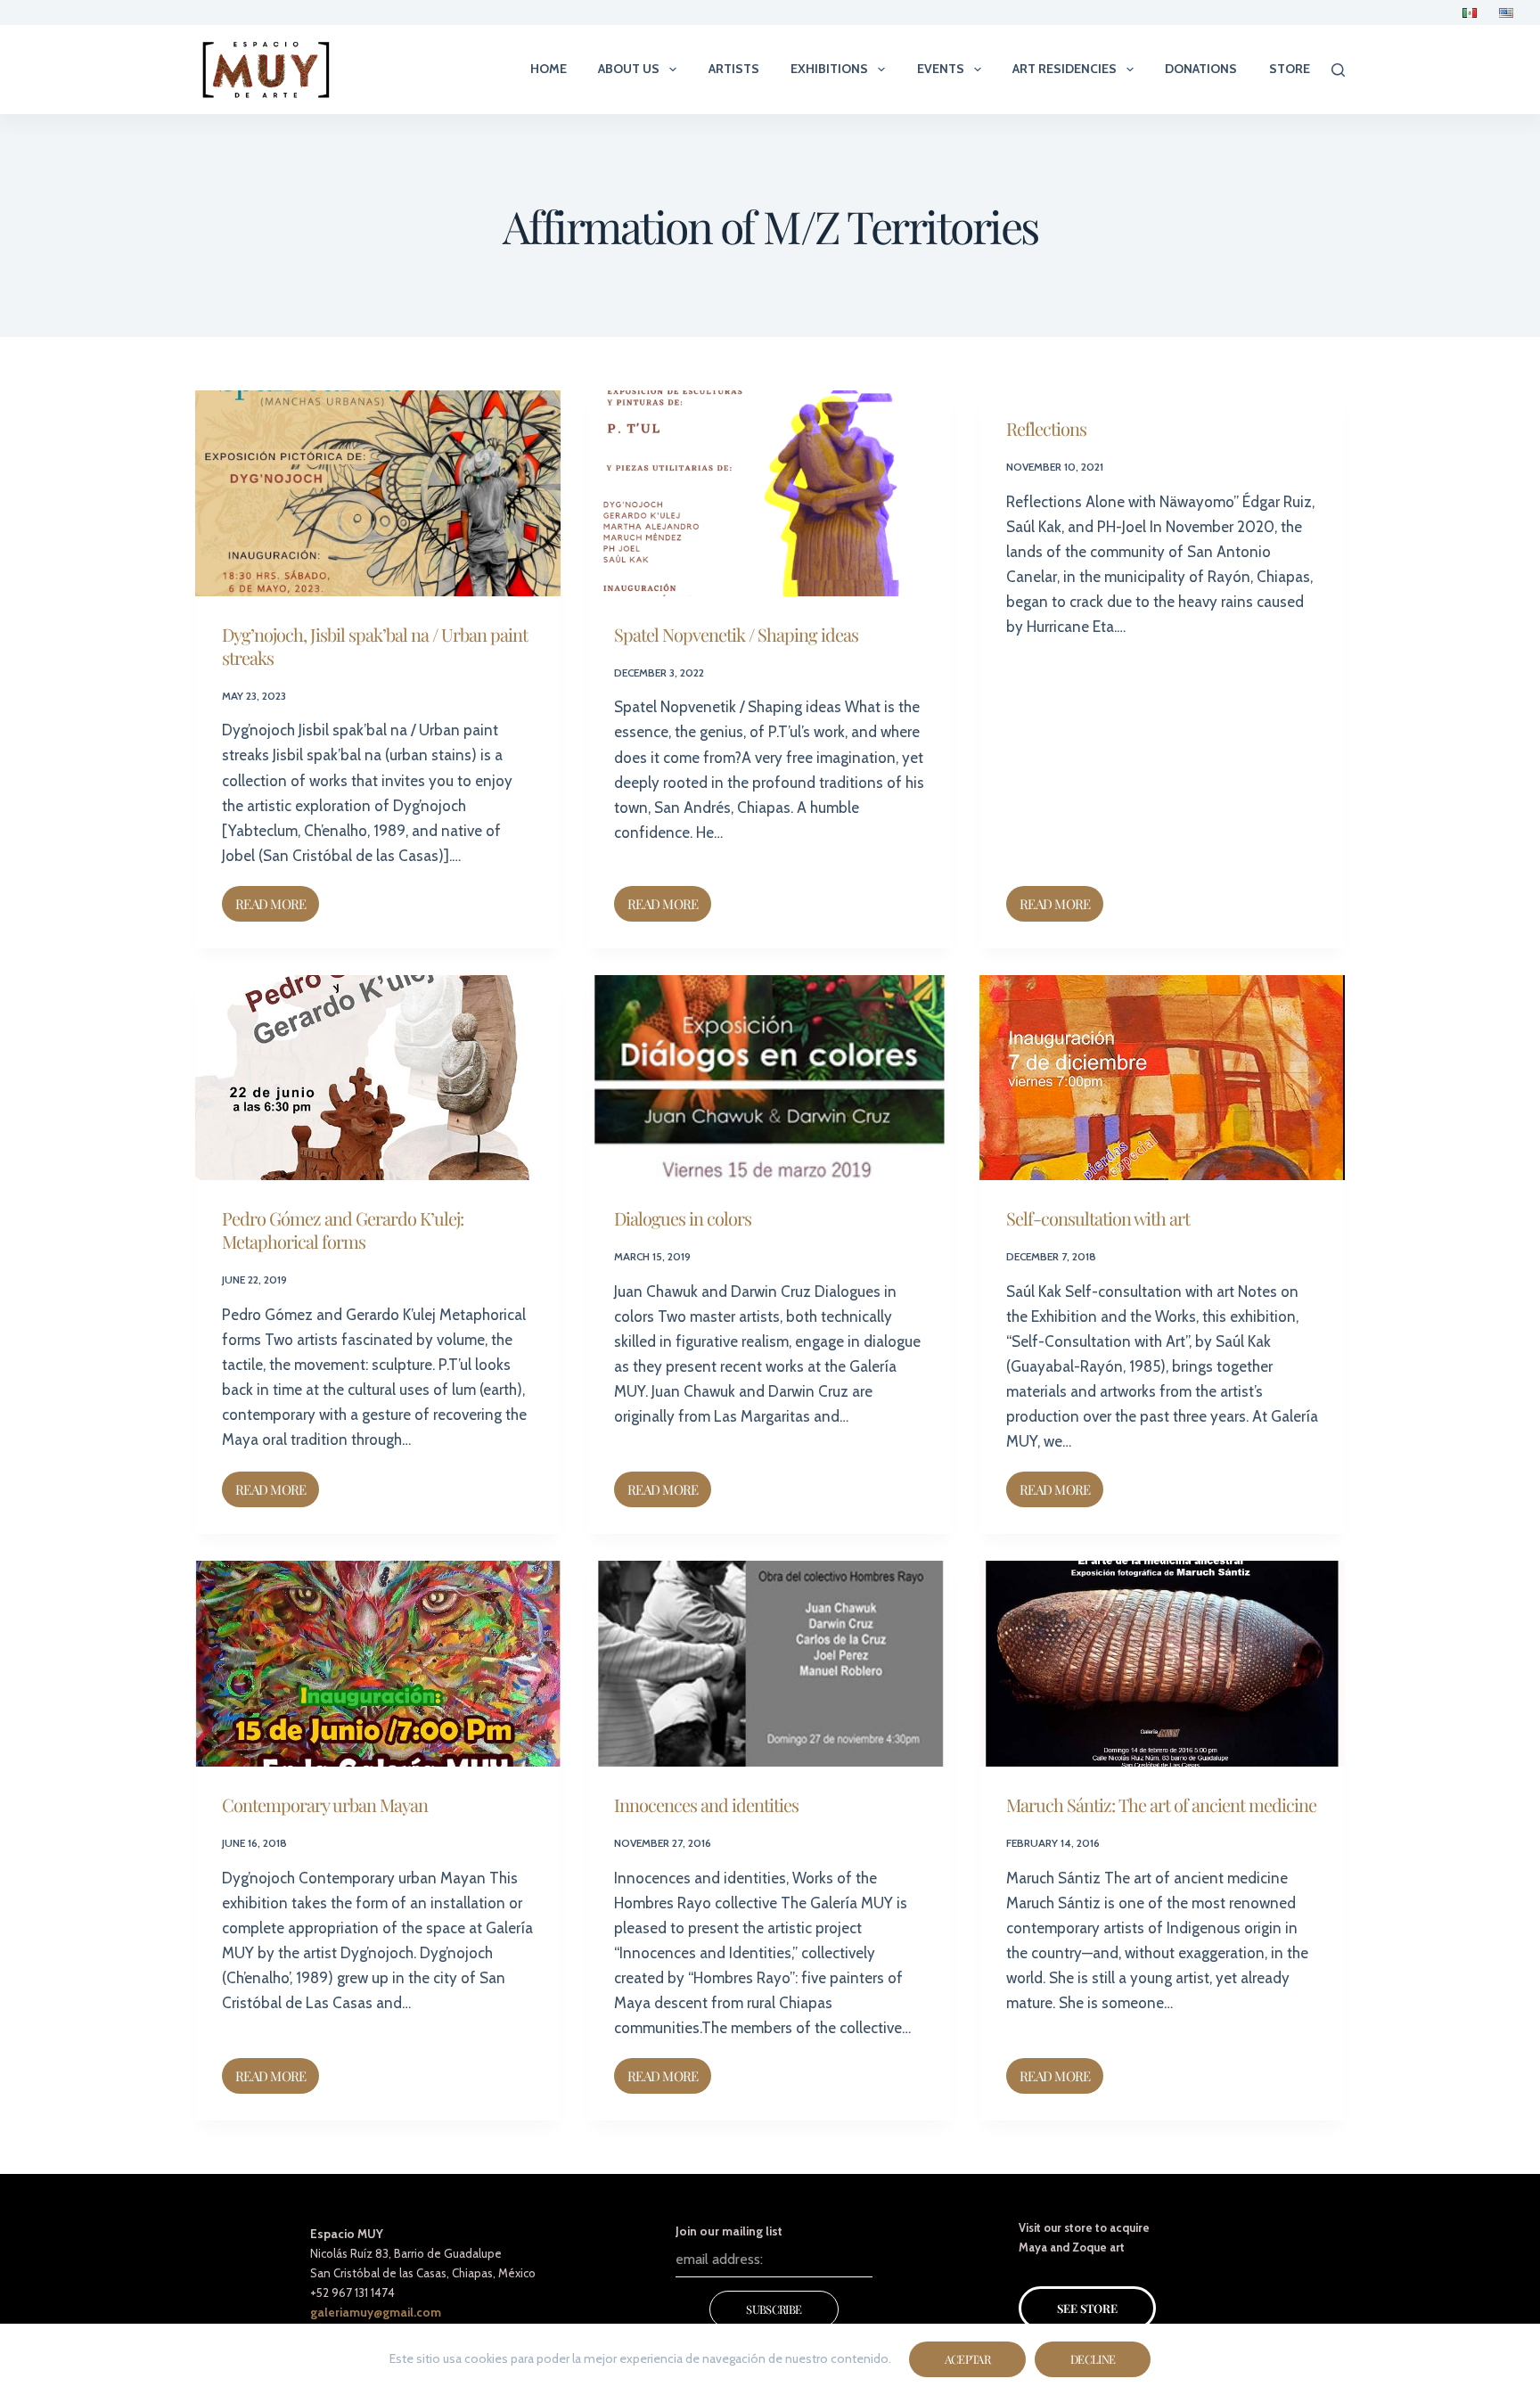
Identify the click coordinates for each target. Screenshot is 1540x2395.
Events (941, 69)
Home (549, 69)
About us (629, 69)
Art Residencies (1065, 69)
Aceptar (967, 2359)
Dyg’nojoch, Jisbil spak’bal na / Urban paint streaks (375, 646)
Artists (734, 69)
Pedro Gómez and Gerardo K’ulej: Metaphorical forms (343, 1230)
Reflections (1046, 428)
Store (1290, 69)
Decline (1093, 2359)
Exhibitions (829, 69)
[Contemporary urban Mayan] (378, 1664)
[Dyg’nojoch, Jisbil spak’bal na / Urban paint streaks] (378, 493)
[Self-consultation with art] (1162, 1078)
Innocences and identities (706, 1804)
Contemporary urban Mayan (325, 1804)
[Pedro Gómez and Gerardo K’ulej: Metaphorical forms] (378, 1078)
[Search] (1338, 70)
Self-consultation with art (1098, 1218)
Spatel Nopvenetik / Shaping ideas (736, 634)
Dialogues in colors (683, 1218)
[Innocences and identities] (770, 1664)
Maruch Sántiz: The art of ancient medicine (1161, 1804)
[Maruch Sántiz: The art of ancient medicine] (1162, 1664)
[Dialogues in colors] (770, 1078)
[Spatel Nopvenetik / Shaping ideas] (770, 493)
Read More (277, 899)
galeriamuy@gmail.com (376, 2312)
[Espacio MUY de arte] (266, 70)
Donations (1201, 69)
